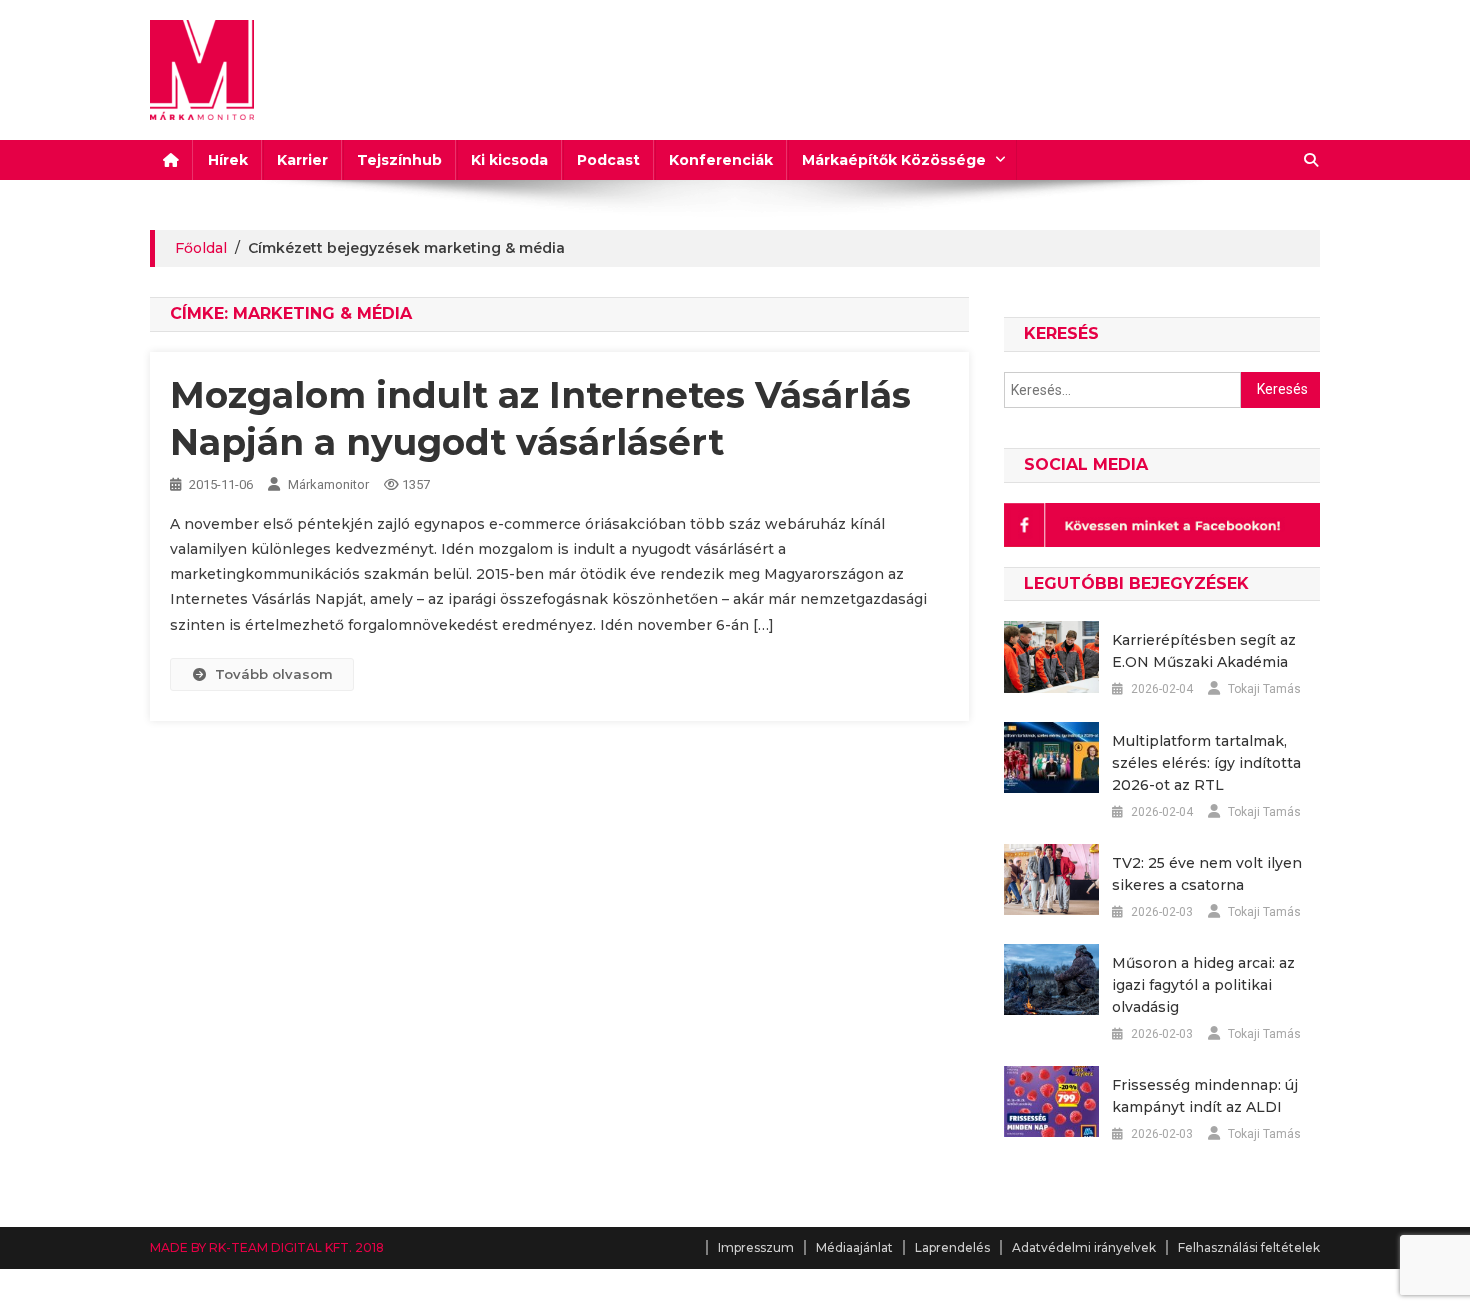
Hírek (228, 160)
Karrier (302, 160)
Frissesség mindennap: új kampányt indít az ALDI (1205, 1096)
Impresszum (756, 1247)
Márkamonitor (328, 484)
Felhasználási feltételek (1249, 1247)
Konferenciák (721, 160)
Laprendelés (952, 1247)
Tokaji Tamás (1264, 689)
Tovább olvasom (274, 674)
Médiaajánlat (854, 1247)
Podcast (608, 160)
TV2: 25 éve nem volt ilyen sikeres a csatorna (1207, 874)
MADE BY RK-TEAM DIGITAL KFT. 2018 (267, 1247)
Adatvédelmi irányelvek (1084, 1247)
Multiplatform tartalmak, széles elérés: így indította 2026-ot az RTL (1206, 763)
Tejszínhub (399, 160)
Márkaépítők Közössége (894, 160)
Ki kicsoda (509, 160)
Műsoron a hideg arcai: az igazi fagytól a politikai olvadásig (1203, 985)
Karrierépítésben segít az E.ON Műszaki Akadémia (1204, 651)
